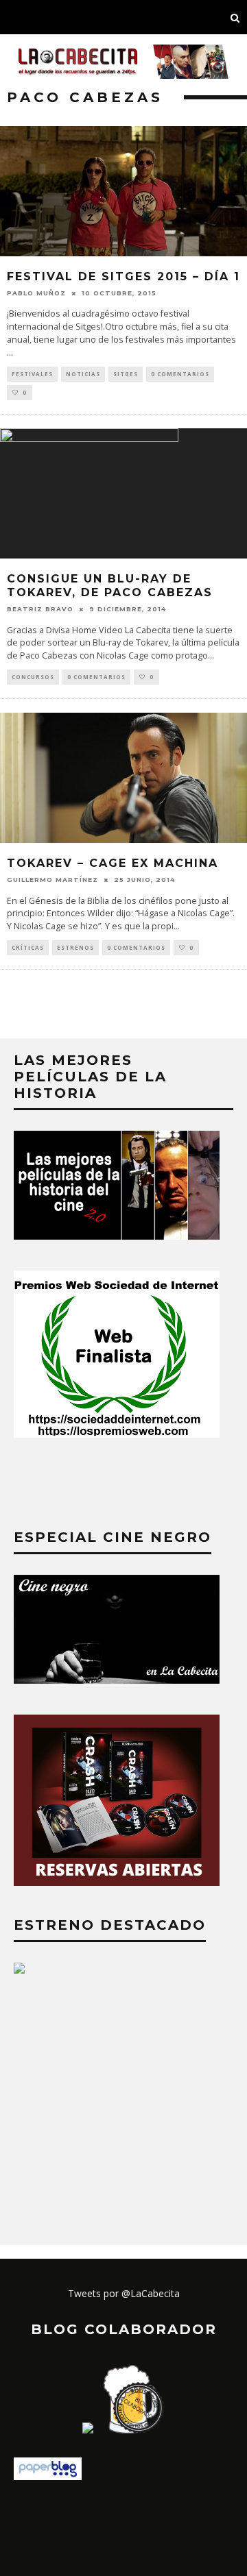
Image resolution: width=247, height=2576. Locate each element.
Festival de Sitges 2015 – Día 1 (123, 277)
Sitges (126, 374)
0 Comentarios (180, 374)
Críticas (28, 947)
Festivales (32, 374)
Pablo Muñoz (36, 293)
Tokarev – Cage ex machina (113, 863)
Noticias (83, 374)
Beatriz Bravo (40, 609)
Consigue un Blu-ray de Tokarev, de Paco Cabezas (110, 586)
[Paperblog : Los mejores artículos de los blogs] (48, 2476)
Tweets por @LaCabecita (124, 2293)
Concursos (33, 677)
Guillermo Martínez (52, 880)
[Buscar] (235, 17)
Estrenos (75, 947)
